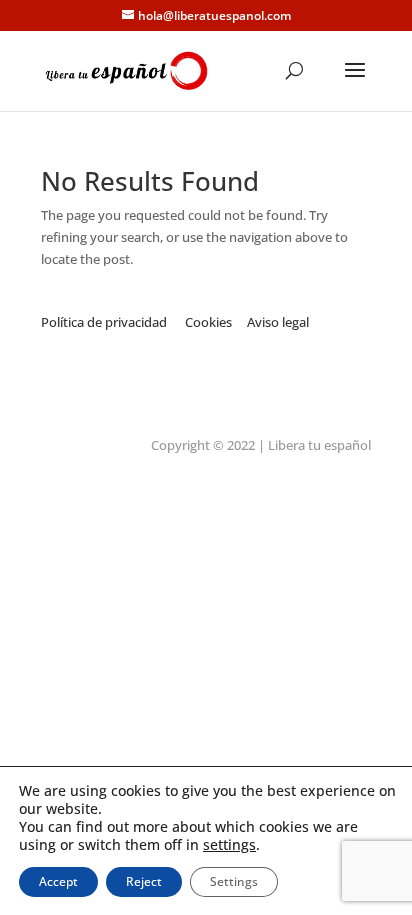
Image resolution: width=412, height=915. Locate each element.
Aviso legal (279, 322)
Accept (58, 881)
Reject (144, 881)
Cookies (210, 322)
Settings (234, 881)
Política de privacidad (104, 322)
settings (229, 845)
